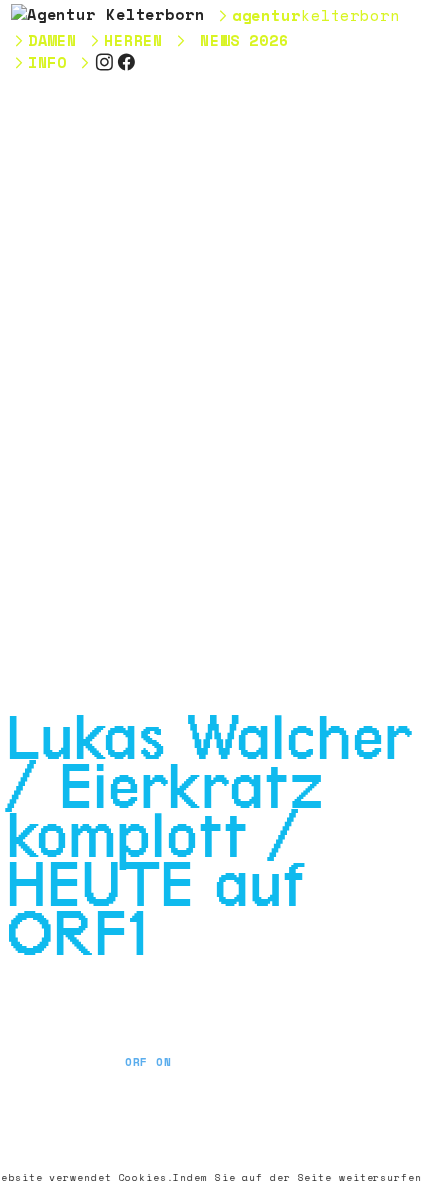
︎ (105, 62)
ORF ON (148, 1061)
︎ (127, 62)
